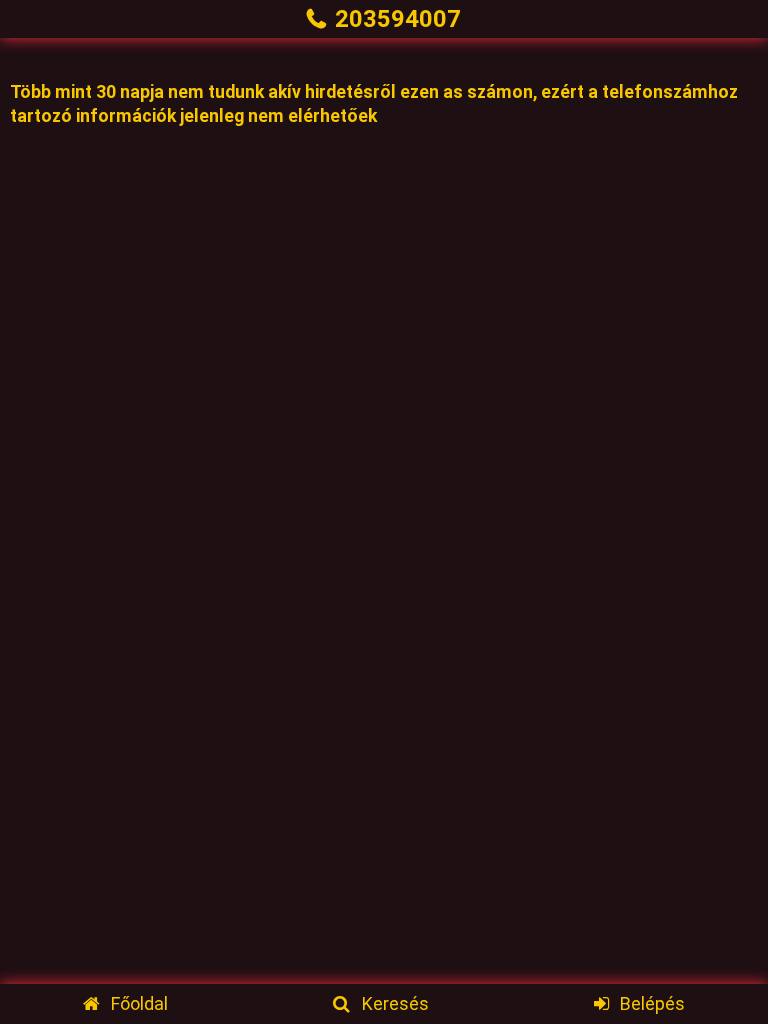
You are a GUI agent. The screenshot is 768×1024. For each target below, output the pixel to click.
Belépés (652, 1003)
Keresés (395, 1003)
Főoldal (139, 1003)
